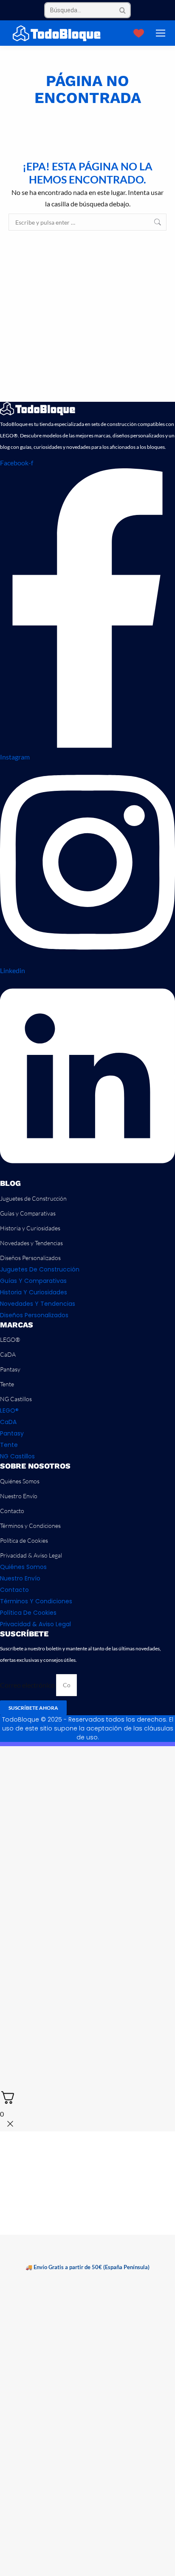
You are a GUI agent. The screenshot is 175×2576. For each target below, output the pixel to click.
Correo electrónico (28, 1684)
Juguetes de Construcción (33, 1198)
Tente (7, 1384)
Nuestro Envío (19, 1496)
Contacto (12, 1511)
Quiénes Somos (20, 1481)
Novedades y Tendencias (31, 1243)
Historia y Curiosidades (30, 1228)
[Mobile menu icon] (161, 33)
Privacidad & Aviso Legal (31, 1555)
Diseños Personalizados (30, 1258)
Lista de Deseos (140, 33)
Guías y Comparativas (28, 1213)
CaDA (8, 1354)
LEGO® (10, 1339)
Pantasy (10, 1369)
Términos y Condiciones (30, 1526)
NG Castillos (16, 1399)
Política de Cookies (24, 1540)
